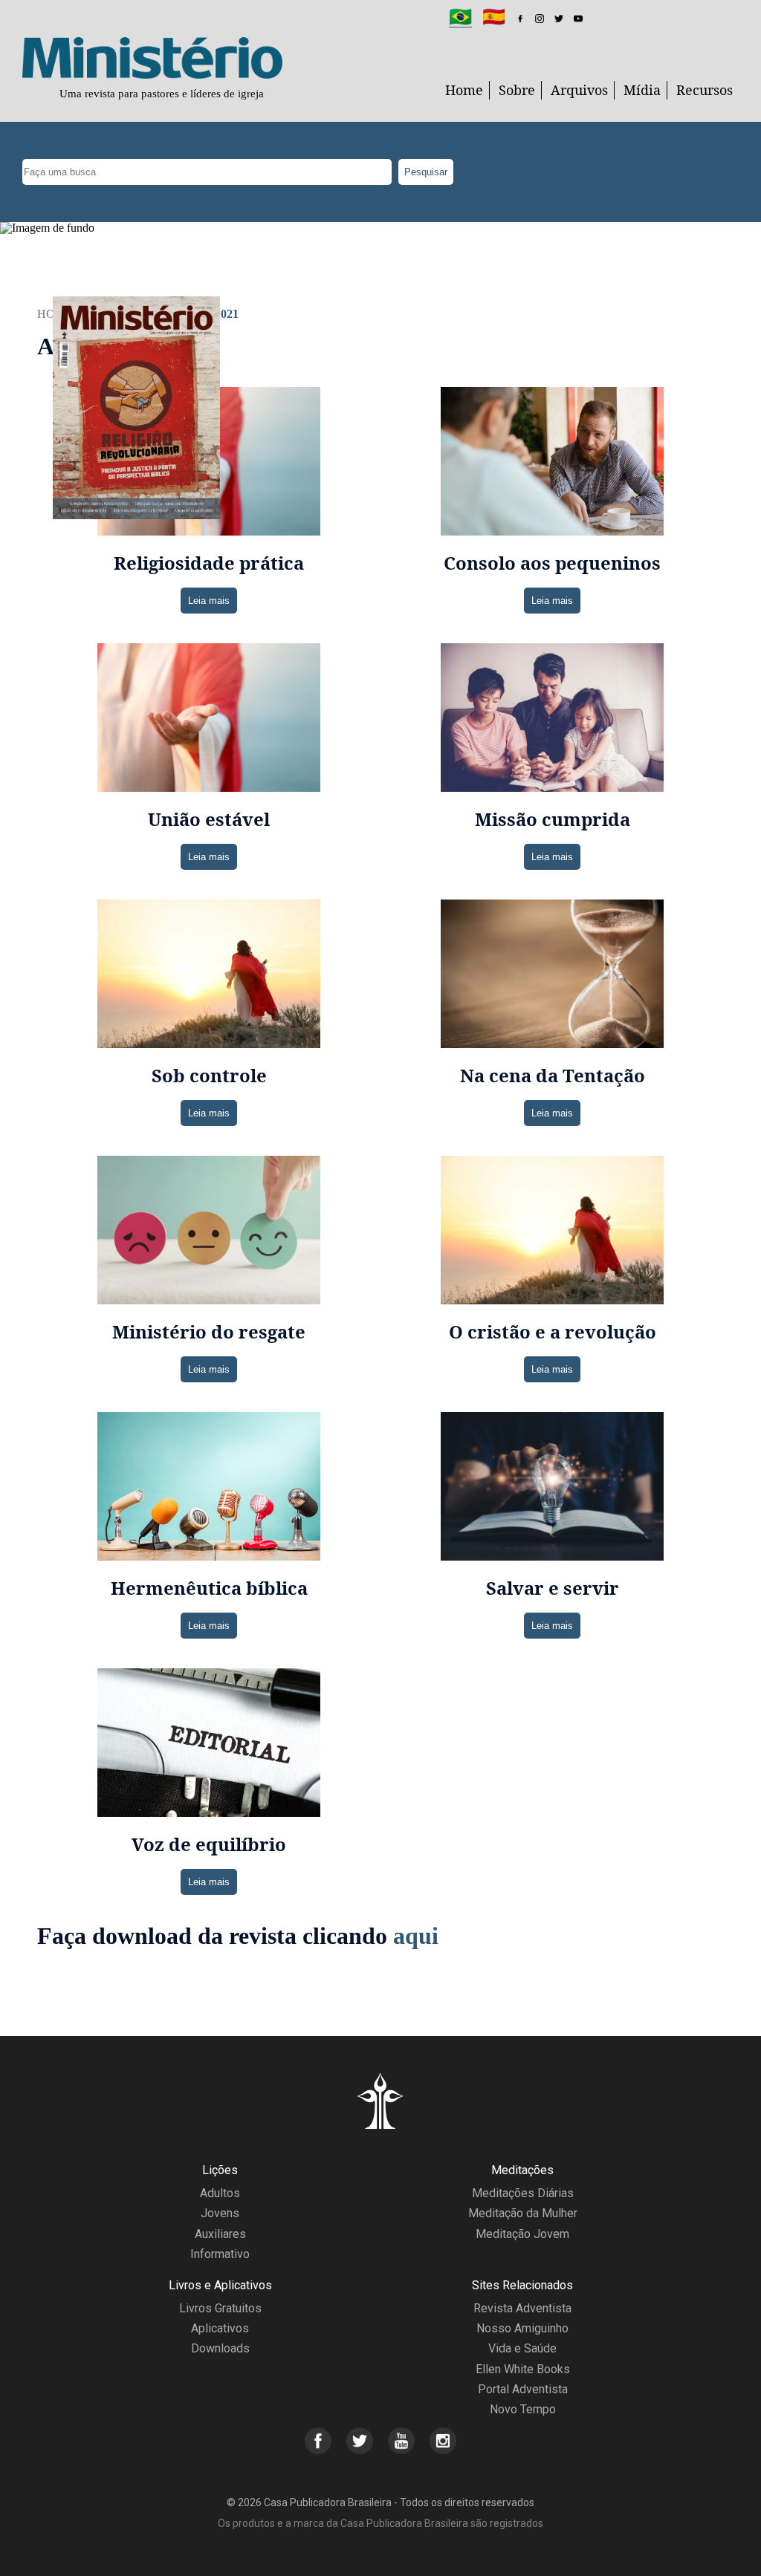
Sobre (517, 90)
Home (464, 90)
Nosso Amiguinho (522, 2328)
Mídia (642, 90)
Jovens (220, 2213)
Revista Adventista (522, 2308)
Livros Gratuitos (220, 2308)
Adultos (220, 2193)
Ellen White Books (523, 2369)
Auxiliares (220, 2234)
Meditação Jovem (522, 2234)
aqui (416, 1936)
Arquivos (579, 90)
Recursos (705, 90)
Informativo (220, 2254)
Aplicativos (220, 2328)
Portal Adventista (523, 2389)
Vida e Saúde (522, 2348)
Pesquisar (426, 172)
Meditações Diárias (523, 2193)
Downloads (220, 2348)
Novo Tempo (523, 2409)
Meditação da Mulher (523, 2213)
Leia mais (209, 601)
